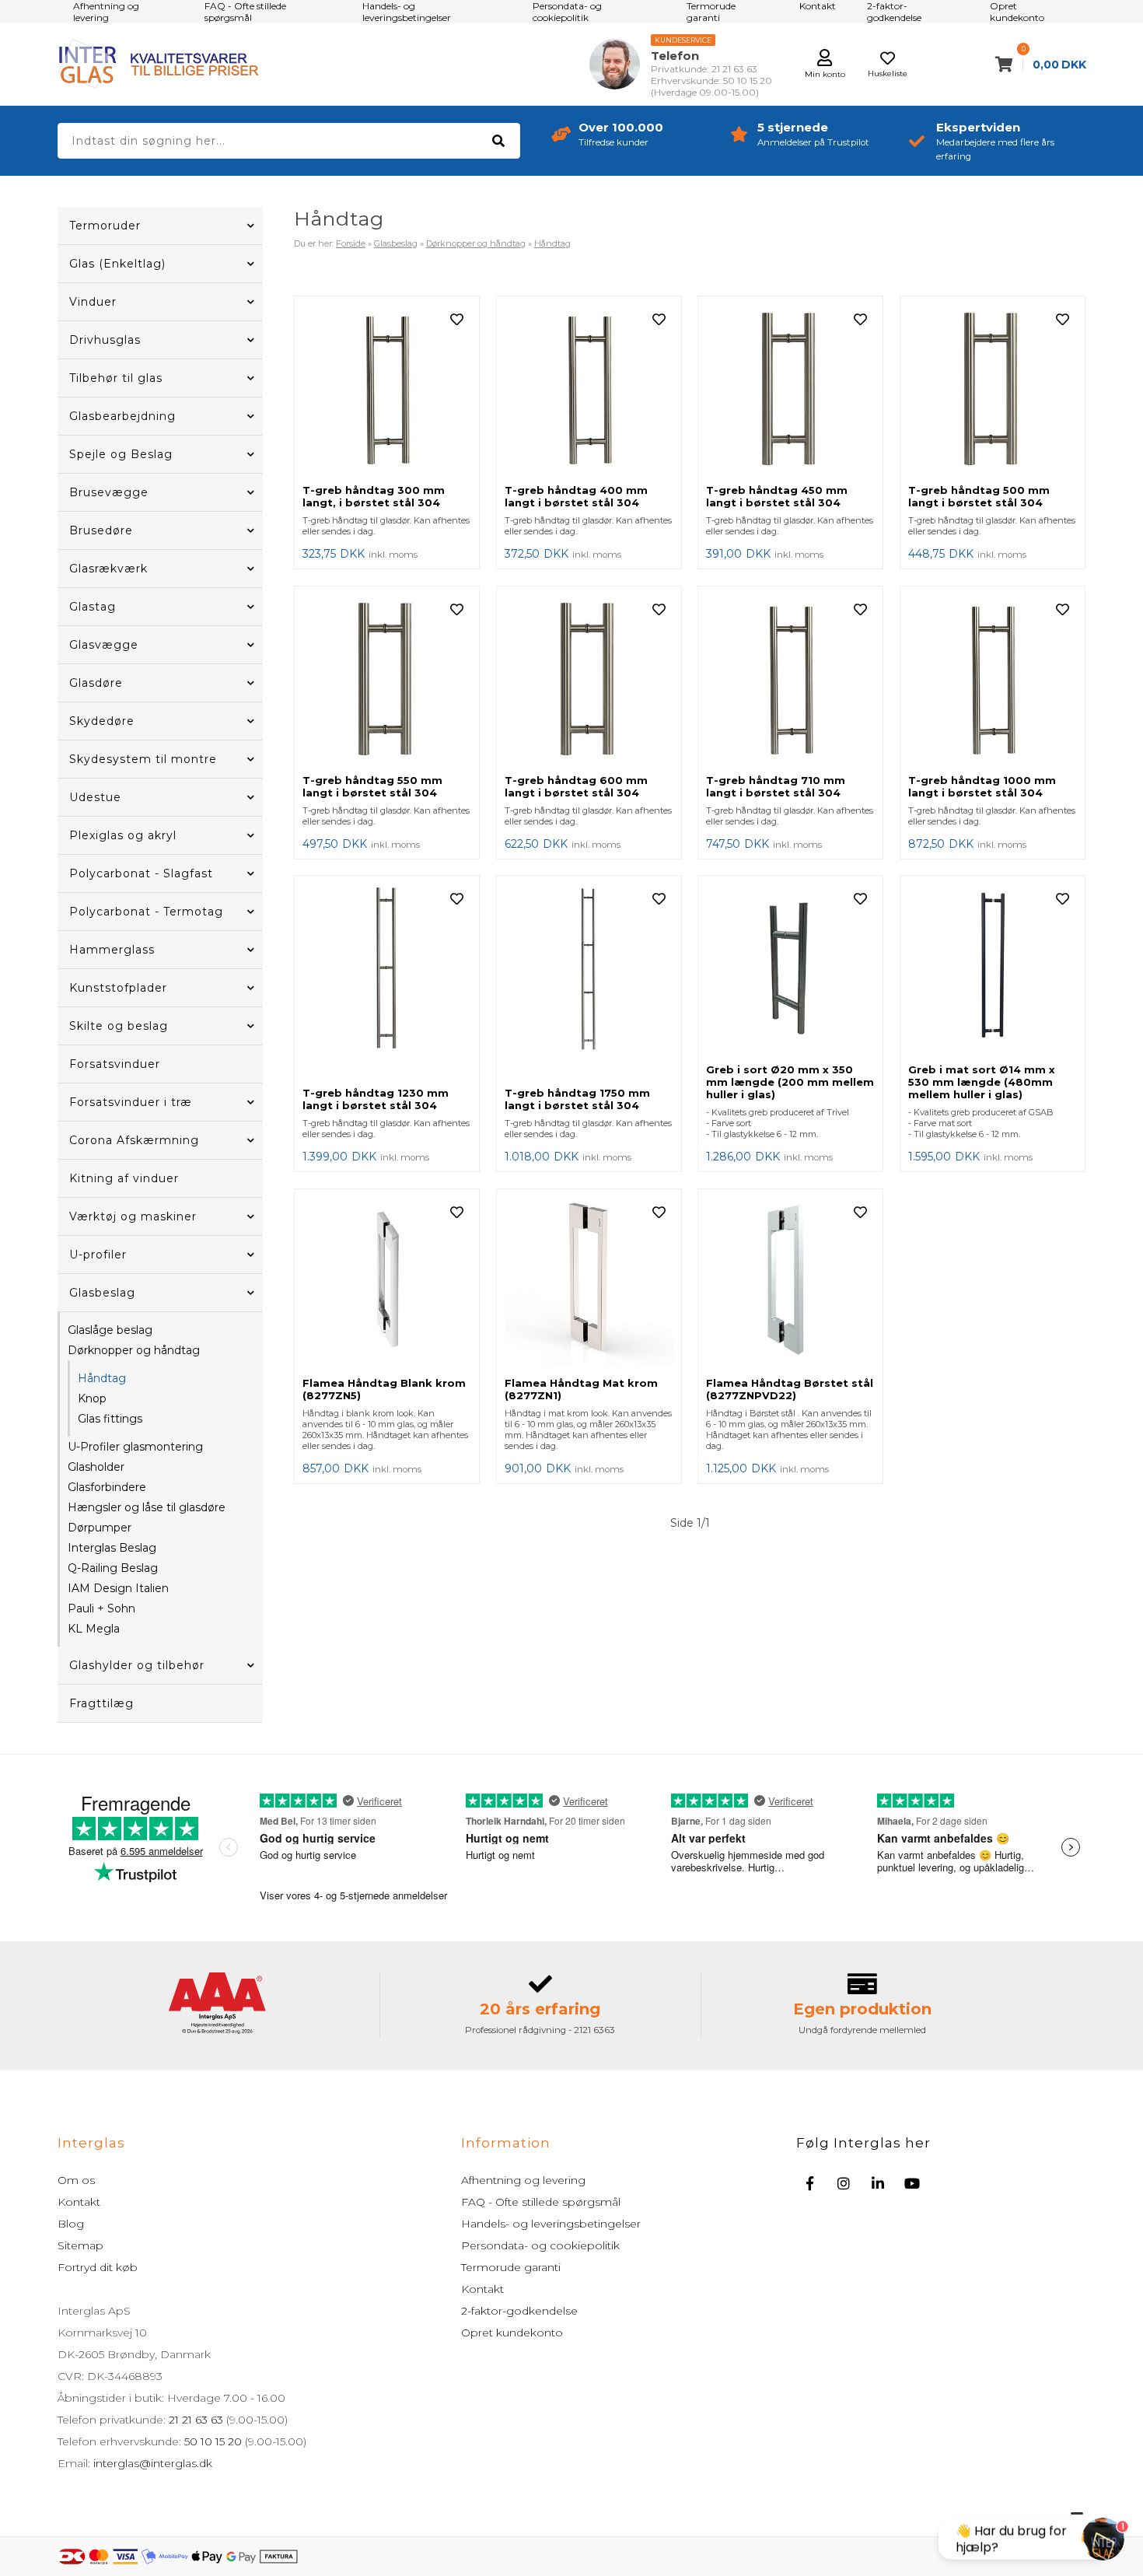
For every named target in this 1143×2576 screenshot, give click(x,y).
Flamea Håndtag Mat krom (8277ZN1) (581, 1389)
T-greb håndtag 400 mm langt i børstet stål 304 (576, 496)
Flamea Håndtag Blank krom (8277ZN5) (384, 1389)
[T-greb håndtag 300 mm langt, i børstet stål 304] (387, 390)
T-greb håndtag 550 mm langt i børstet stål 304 (372, 786)
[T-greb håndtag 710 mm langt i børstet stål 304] (790, 680)
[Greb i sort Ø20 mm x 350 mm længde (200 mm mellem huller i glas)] (790, 969)
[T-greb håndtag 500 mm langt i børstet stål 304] (993, 390)
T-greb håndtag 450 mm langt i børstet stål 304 (777, 496)
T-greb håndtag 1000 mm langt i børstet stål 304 (982, 786)
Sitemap (80, 2245)
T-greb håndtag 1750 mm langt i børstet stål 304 (577, 1099)
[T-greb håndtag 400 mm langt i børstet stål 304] (589, 390)
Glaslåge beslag (110, 1330)
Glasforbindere (107, 1487)
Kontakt (79, 2202)
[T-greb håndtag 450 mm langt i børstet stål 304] (790, 390)
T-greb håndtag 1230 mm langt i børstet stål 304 (376, 1099)
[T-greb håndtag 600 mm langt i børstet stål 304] (589, 680)
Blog (71, 2224)
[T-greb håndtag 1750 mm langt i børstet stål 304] (589, 981)
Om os (76, 2180)
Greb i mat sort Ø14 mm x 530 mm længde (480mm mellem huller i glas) (982, 1082)
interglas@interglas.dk (153, 2463)
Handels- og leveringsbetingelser (551, 2224)
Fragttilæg (101, 1703)
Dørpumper (100, 1528)
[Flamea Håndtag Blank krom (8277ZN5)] (387, 1283)
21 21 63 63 (196, 2420)
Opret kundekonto (512, 2333)
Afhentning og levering (523, 2180)
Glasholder (96, 1467)
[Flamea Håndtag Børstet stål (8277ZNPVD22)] (790, 1283)
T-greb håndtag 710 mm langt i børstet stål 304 (776, 786)
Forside (351, 243)
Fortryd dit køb (98, 2267)
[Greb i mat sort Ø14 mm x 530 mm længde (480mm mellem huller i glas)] (993, 969)
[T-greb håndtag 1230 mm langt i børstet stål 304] (387, 981)
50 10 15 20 (213, 2441)
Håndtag (102, 1378)
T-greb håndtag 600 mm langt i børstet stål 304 (576, 786)
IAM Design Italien (118, 1588)
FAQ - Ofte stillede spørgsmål (541, 2202)
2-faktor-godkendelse (519, 2311)
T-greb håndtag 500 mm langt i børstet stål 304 (979, 496)
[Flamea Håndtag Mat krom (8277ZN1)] (589, 1283)
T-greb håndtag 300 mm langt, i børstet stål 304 (374, 496)
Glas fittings (110, 1419)
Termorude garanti (511, 2267)
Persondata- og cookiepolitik (540, 2245)
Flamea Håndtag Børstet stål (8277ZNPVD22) (790, 1389)
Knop (92, 1398)
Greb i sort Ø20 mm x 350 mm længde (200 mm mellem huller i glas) (790, 1082)
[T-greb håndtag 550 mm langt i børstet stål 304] (387, 680)
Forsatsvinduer (115, 1064)
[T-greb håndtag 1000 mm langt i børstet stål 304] (993, 680)
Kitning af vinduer (124, 1178)
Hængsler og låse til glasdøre (147, 1507)
